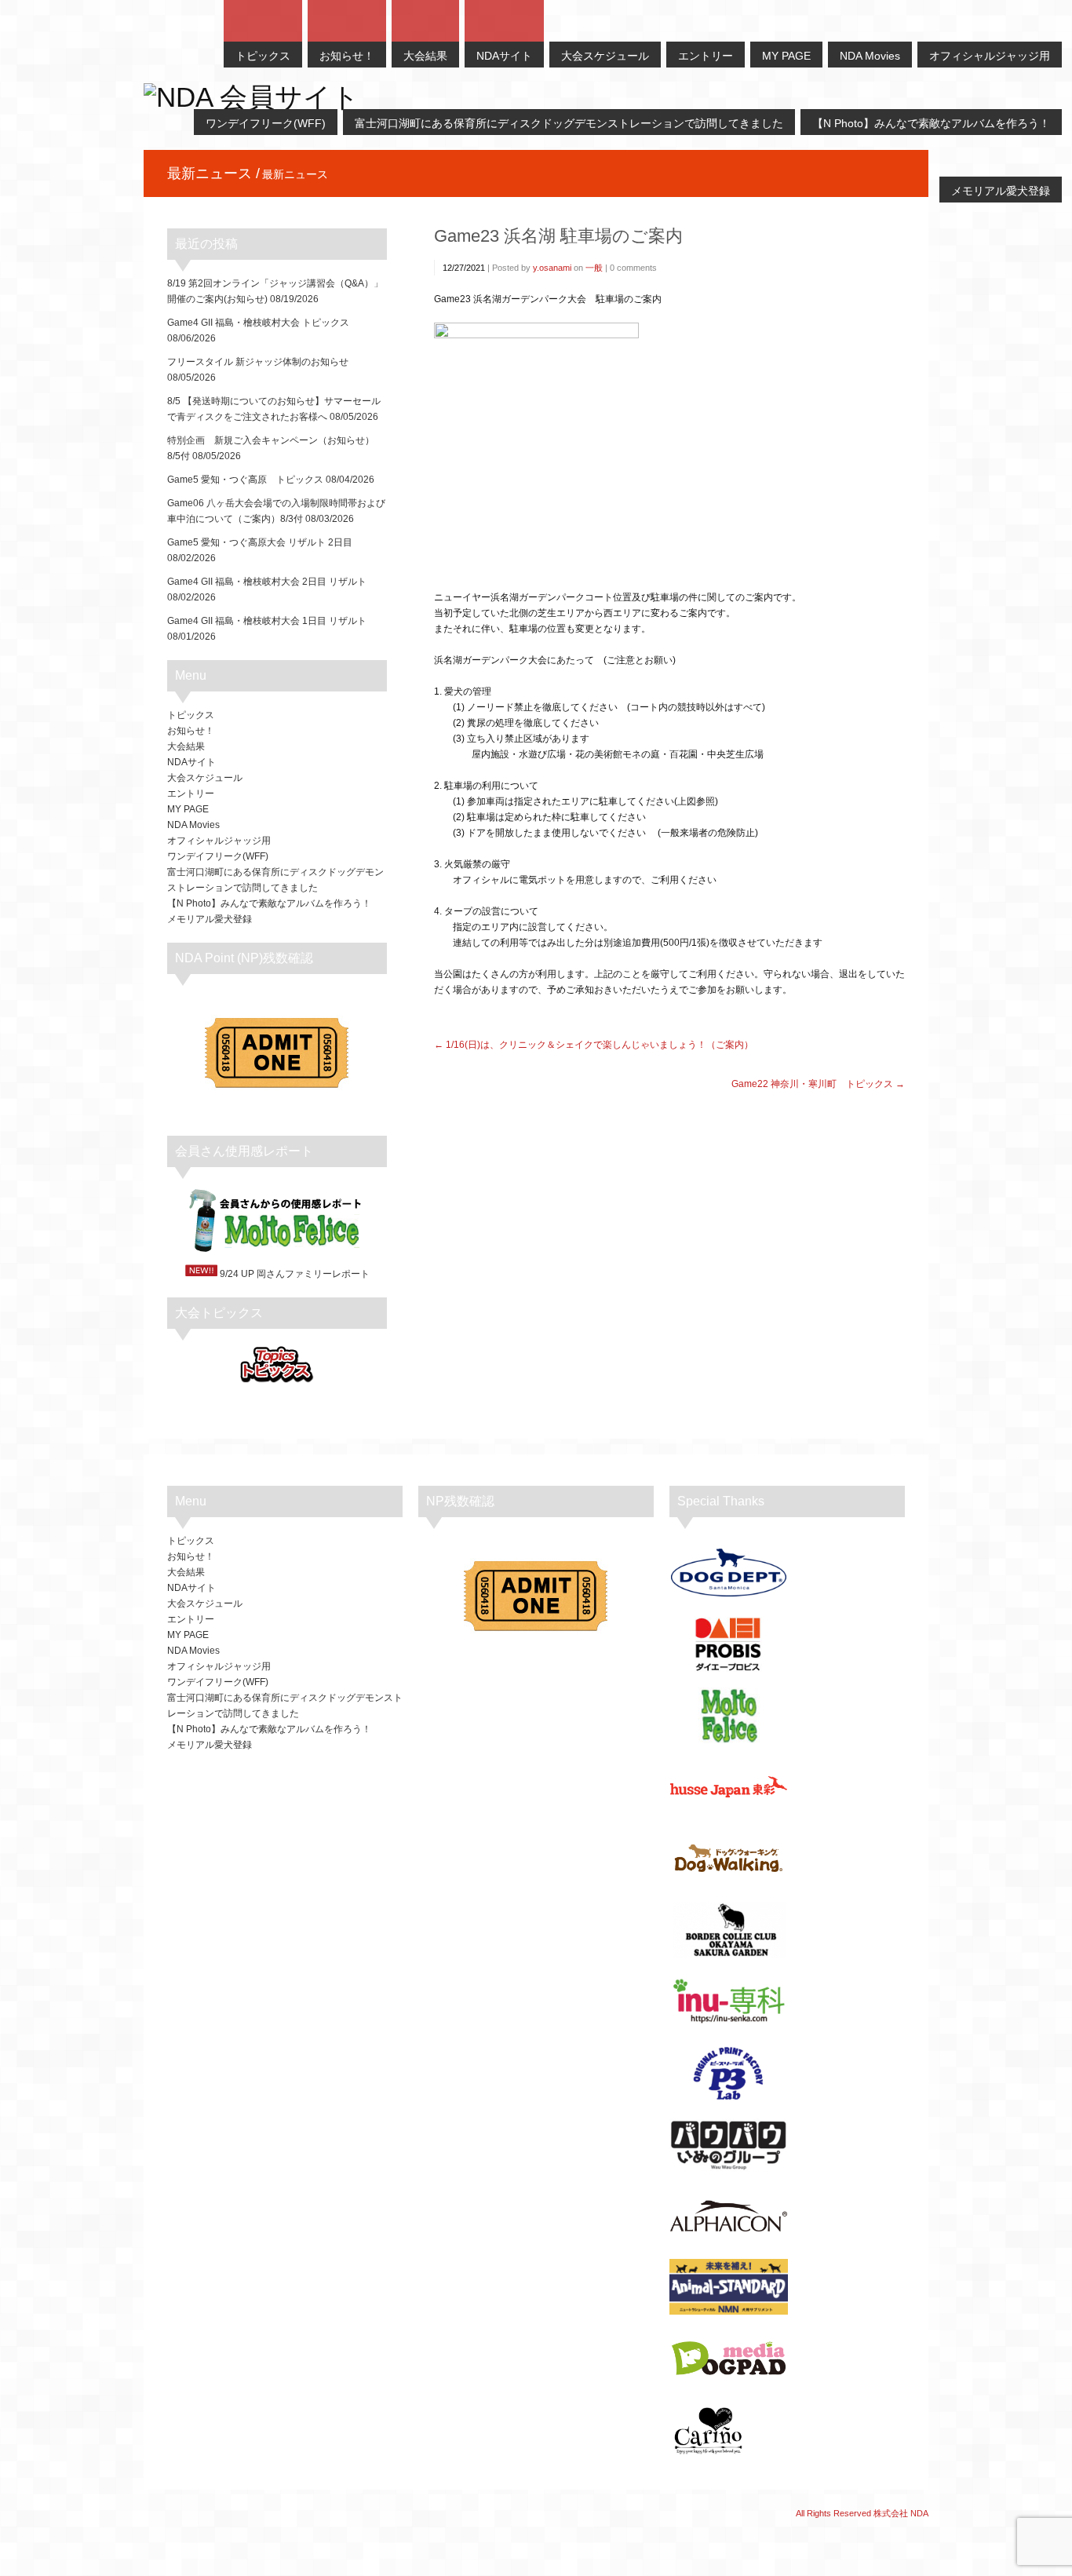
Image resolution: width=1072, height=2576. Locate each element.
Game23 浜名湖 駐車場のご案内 (558, 236)
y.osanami (552, 268)
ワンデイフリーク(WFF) (218, 856)
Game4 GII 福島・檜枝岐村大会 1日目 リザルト (267, 621)
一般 (594, 268)
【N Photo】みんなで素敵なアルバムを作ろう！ (269, 903)
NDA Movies (193, 825)
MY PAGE (188, 809)
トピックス (191, 715)
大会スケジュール (205, 778)
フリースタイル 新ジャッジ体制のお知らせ (258, 362)
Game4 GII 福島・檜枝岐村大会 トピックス (258, 323)
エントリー (191, 794)
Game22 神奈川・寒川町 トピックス (812, 1084)
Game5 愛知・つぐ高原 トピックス (245, 480)
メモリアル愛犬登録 (210, 919)
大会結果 (186, 746)
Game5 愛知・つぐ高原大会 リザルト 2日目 (260, 542)
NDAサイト (191, 762)
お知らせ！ (191, 731)
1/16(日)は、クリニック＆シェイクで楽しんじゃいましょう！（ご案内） (600, 1045)
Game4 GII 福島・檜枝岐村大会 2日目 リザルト (267, 582)
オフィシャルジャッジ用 (219, 841)
